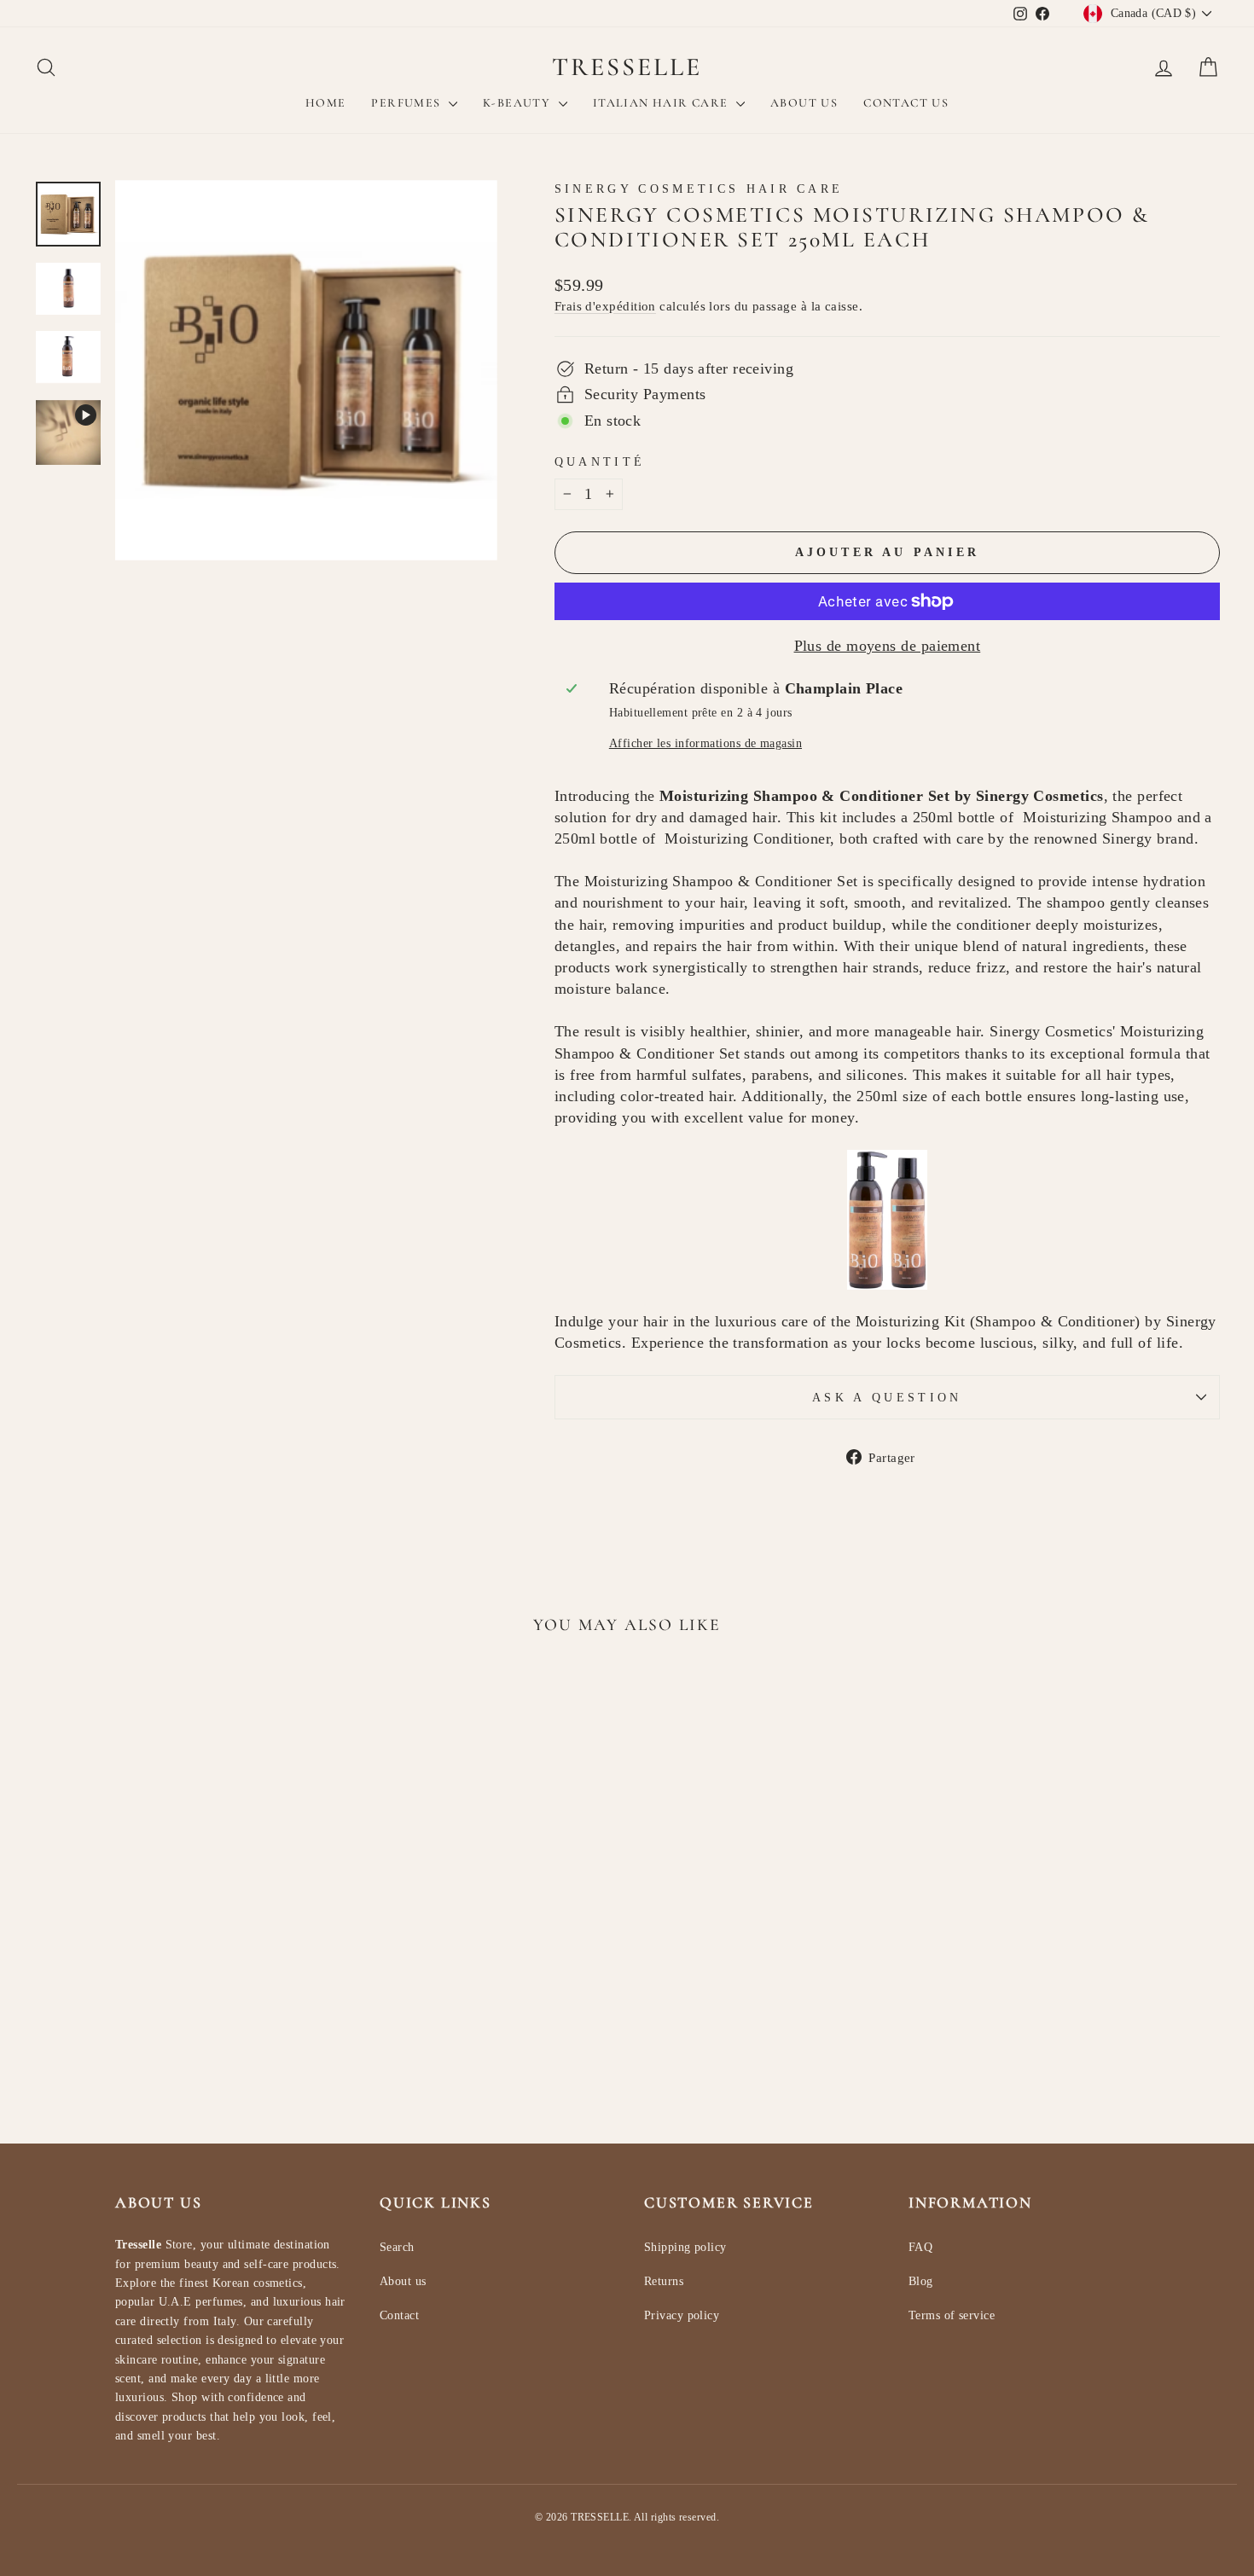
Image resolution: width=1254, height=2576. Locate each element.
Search (397, 2247)
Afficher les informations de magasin (705, 743)
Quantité (600, 461)
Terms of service (952, 2315)
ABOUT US (804, 103)
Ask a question (887, 1397)
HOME (326, 103)
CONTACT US (906, 103)
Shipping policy (685, 2247)
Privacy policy (682, 2315)
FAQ (920, 2247)
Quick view (176, 1939)
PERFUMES (408, 103)
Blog (921, 2281)
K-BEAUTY (519, 103)
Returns (664, 2281)
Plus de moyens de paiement (888, 646)
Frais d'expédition (605, 306)
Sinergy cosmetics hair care (699, 189)
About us (403, 2281)
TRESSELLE (627, 67)
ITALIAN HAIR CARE (662, 103)
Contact (399, 2315)
